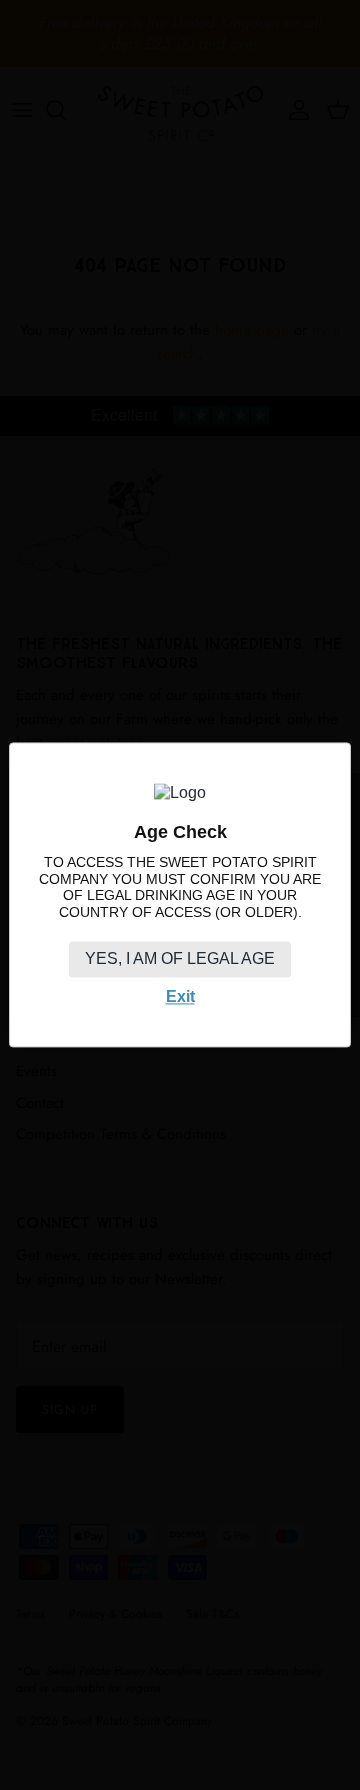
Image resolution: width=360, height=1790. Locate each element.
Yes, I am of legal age (180, 958)
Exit (180, 996)
